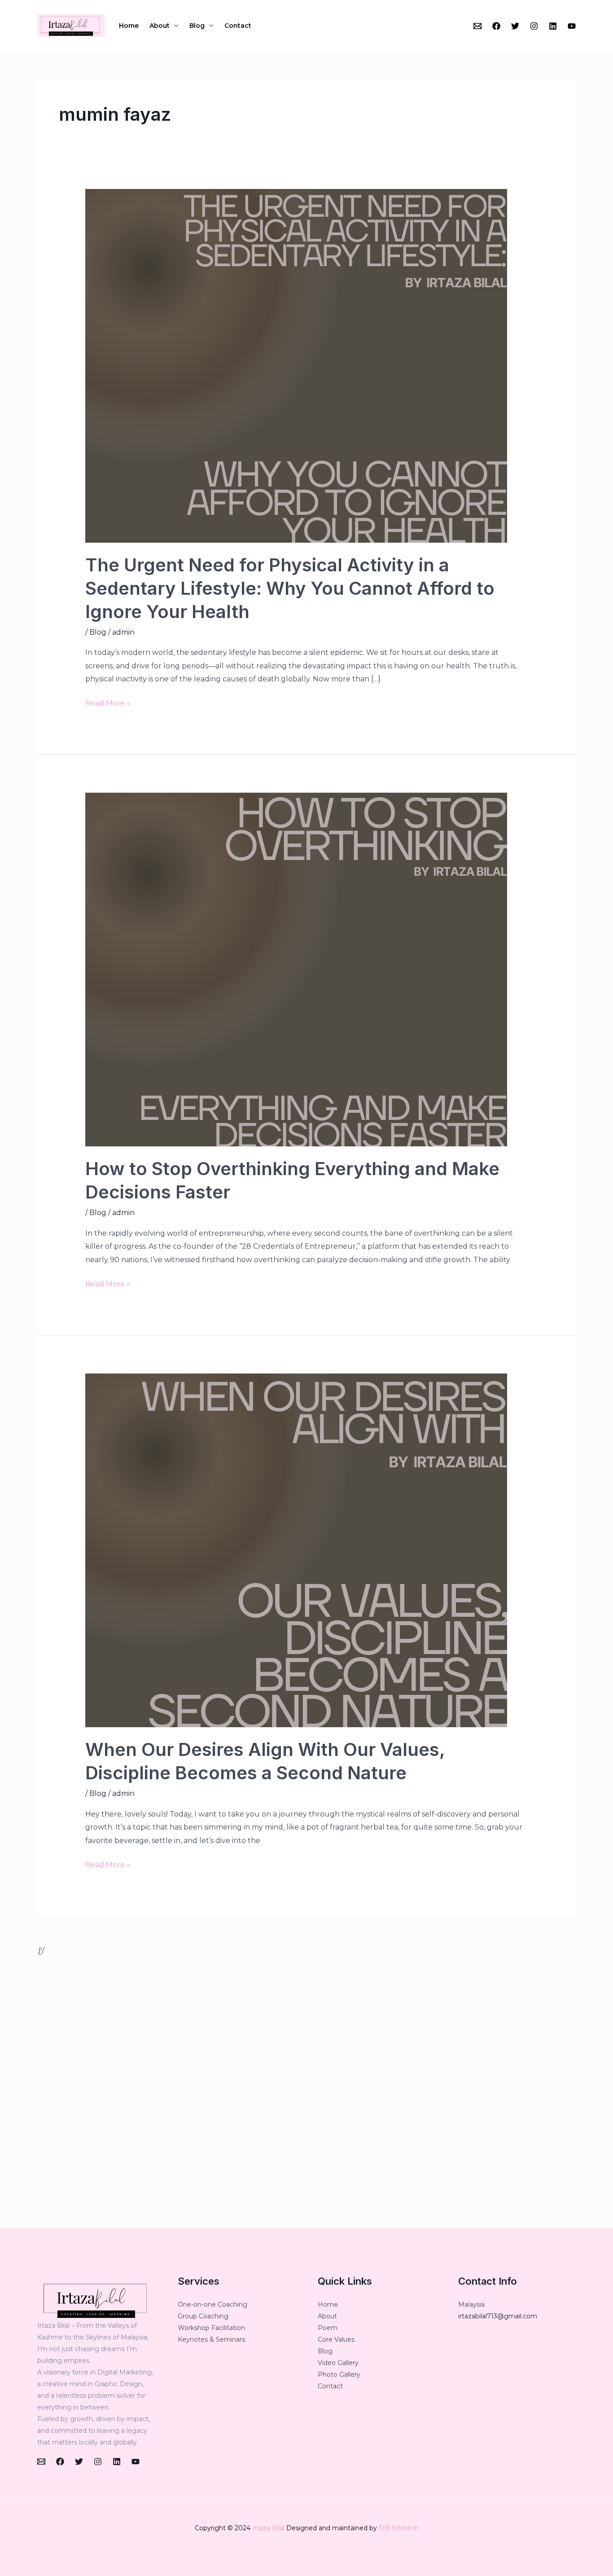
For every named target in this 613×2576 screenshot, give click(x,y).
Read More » (108, 702)
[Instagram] (534, 26)
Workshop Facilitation (211, 2328)
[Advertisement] (306, 2092)
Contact (238, 26)
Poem (328, 2328)
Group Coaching (203, 2316)
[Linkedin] (553, 26)
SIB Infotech (399, 2528)
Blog (197, 26)
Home (129, 26)
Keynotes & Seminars (211, 2339)
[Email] (477, 26)
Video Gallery (338, 2363)
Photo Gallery (339, 2374)
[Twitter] (515, 26)
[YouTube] (572, 26)
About (160, 26)
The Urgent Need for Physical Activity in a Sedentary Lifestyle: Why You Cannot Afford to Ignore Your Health (290, 588)
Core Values (336, 2339)
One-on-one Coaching (212, 2304)
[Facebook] (496, 26)
